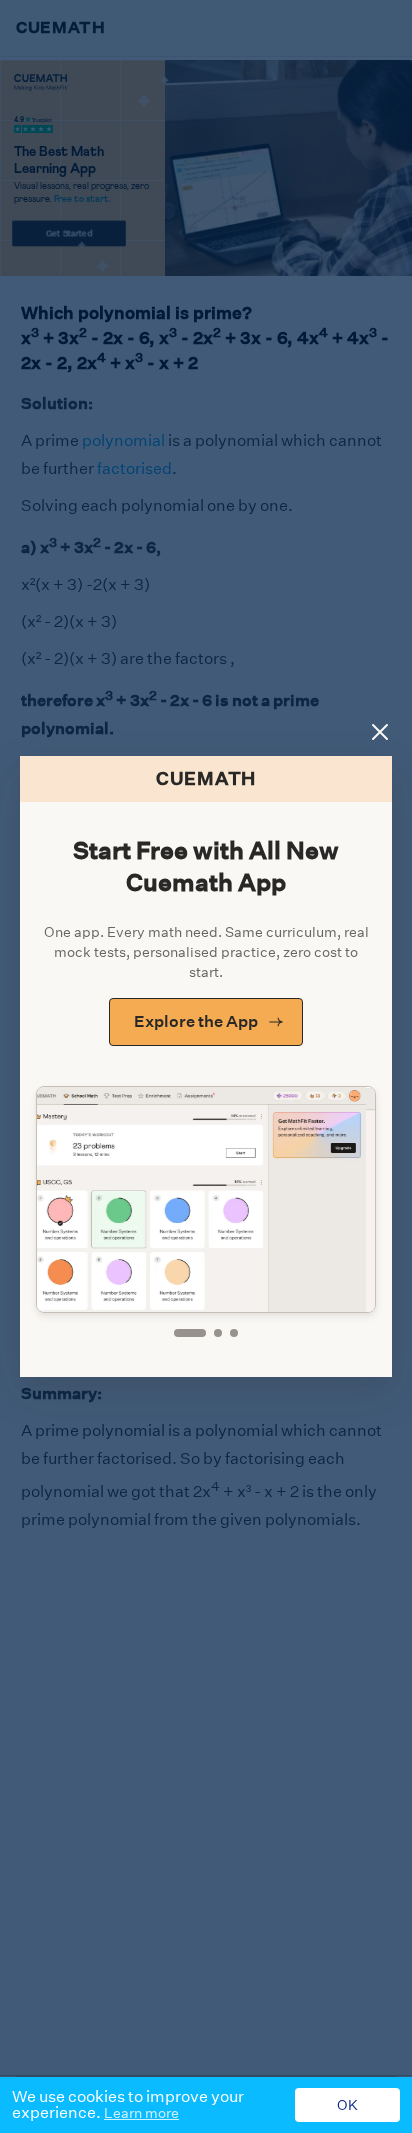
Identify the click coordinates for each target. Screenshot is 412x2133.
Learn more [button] (141, 2113)
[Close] (380, 732)
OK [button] (347, 2105)
